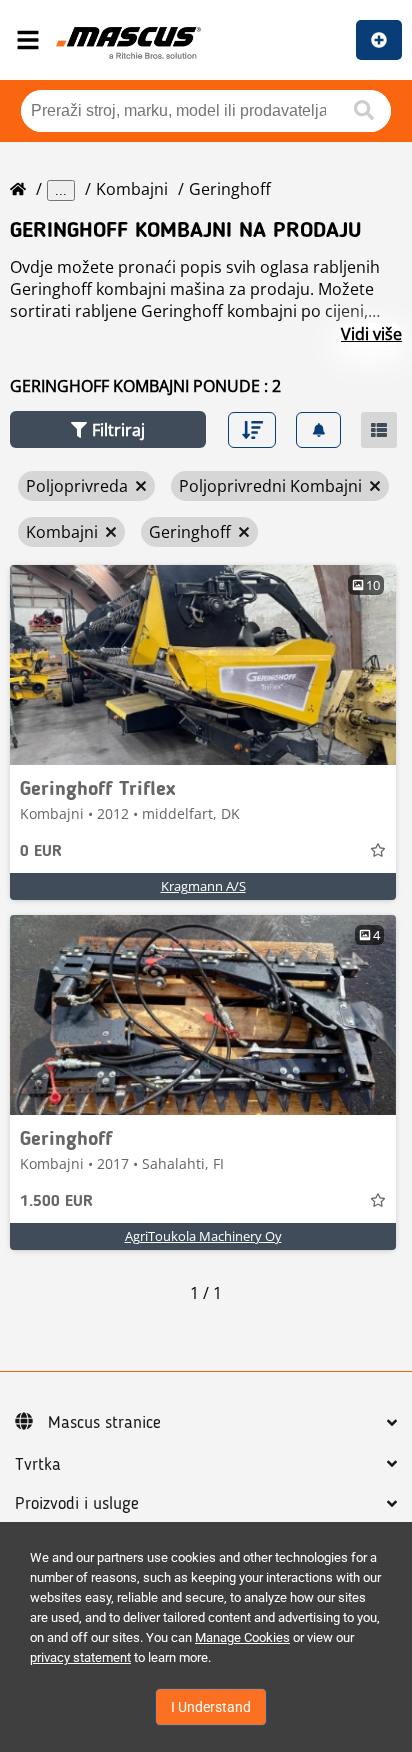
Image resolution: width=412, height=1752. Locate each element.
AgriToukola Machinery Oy (203, 1236)
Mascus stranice (104, 1423)
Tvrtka (38, 1465)
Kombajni (132, 189)
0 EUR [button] (41, 852)
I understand (211, 1707)
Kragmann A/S (203, 886)
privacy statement (80, 1657)
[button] (108, 429)
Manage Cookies (242, 1637)
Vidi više (371, 334)
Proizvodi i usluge (77, 1504)
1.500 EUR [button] (56, 1202)
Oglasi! (379, 40)
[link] (203, 665)
